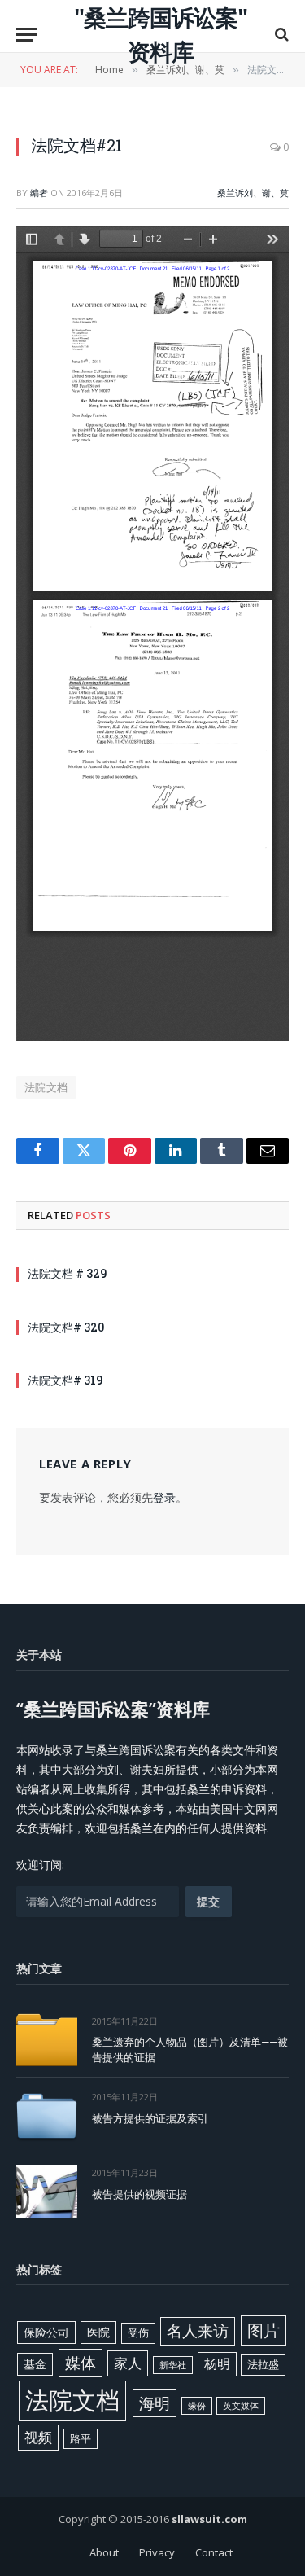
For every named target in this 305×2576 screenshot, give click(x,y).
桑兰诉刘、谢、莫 (253, 193)
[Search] (280, 35)
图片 (264, 2330)
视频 (38, 2437)
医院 (98, 2332)
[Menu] (27, 35)
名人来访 (198, 2330)
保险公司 (46, 2332)
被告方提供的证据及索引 (150, 2118)
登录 (164, 1497)
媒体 (81, 2363)
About (104, 2552)
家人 (128, 2363)
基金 (35, 2364)
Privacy (157, 2552)
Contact (214, 2552)
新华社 (173, 2365)
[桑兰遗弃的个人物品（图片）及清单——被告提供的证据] (47, 2040)
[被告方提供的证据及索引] (47, 2115)
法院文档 (46, 1087)
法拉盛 (263, 2364)
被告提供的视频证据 (139, 2194)
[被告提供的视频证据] (47, 2191)
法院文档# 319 (65, 1380)
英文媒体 (241, 2406)
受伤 (138, 2332)
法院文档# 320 (66, 1327)
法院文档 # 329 (67, 1273)
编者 (39, 193)
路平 (81, 2438)
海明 (155, 2403)
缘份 (197, 2406)
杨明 (217, 2363)
